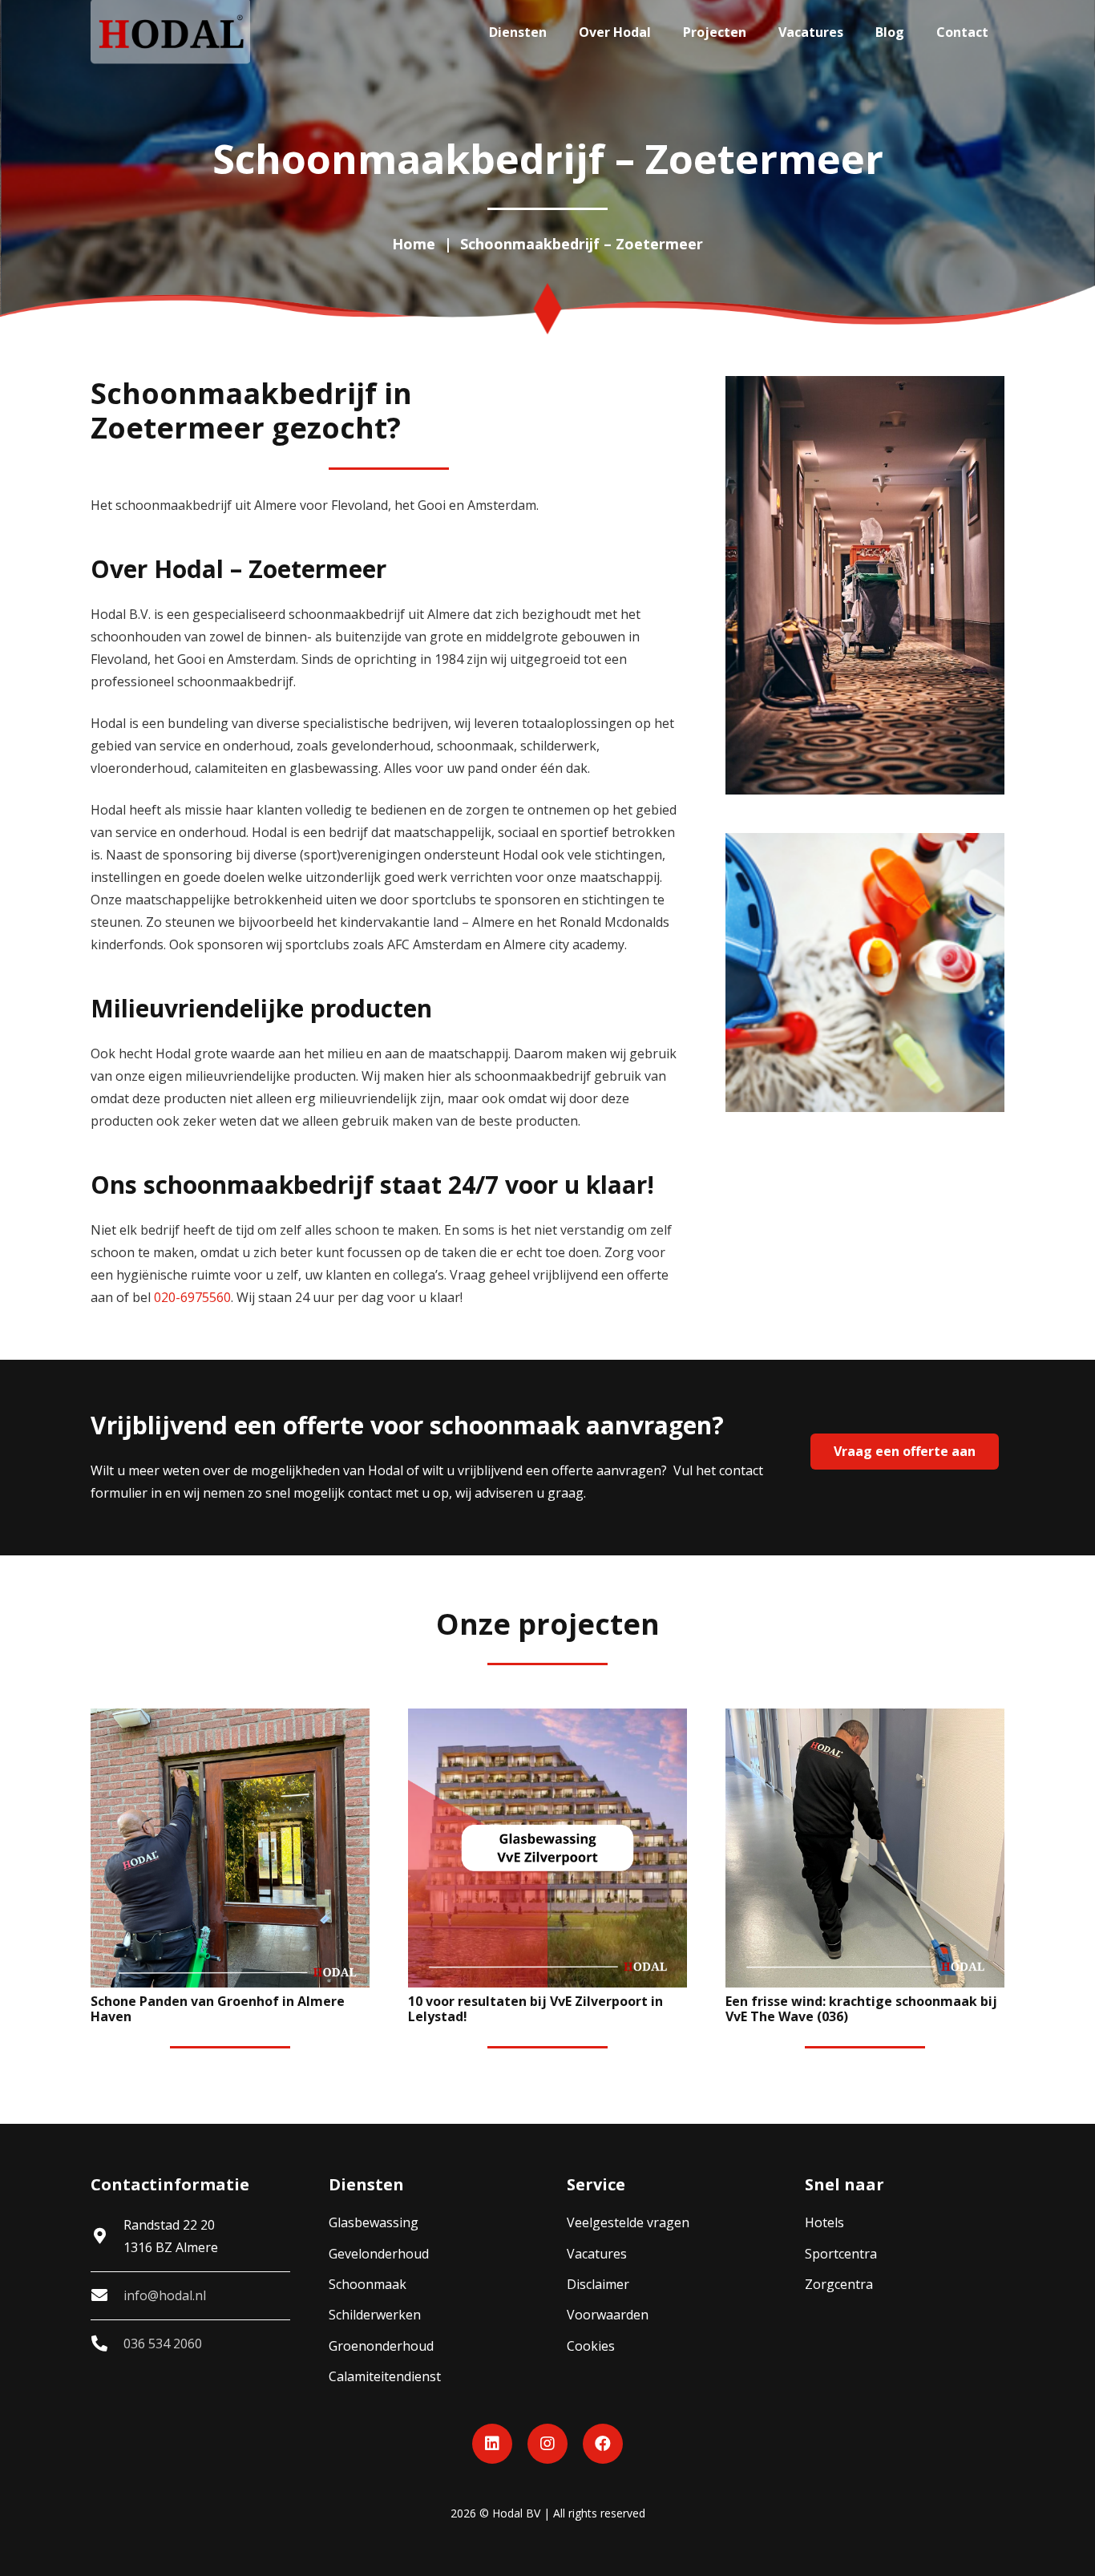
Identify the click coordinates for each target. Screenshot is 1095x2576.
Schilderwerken (375, 2315)
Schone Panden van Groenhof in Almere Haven (218, 2009)
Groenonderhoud (381, 2346)
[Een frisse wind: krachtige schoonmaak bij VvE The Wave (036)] (865, 1848)
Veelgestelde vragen (628, 2222)
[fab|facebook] (603, 2444)
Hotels (824, 2222)
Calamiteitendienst (385, 2376)
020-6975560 (192, 1297)
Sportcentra (841, 2254)
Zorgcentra (839, 2284)
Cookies (591, 2346)
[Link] (170, 32)
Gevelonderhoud (379, 2254)
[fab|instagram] (547, 2444)
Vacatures (597, 2254)
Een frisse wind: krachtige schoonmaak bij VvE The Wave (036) (861, 2009)
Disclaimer (598, 2284)
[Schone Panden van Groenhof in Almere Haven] (230, 1848)
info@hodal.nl (165, 2295)
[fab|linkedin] (492, 2444)
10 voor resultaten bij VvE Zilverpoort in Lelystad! (535, 2009)
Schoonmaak (368, 2284)
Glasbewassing (374, 2222)
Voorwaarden (608, 2315)
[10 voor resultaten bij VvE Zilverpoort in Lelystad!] (547, 1848)
